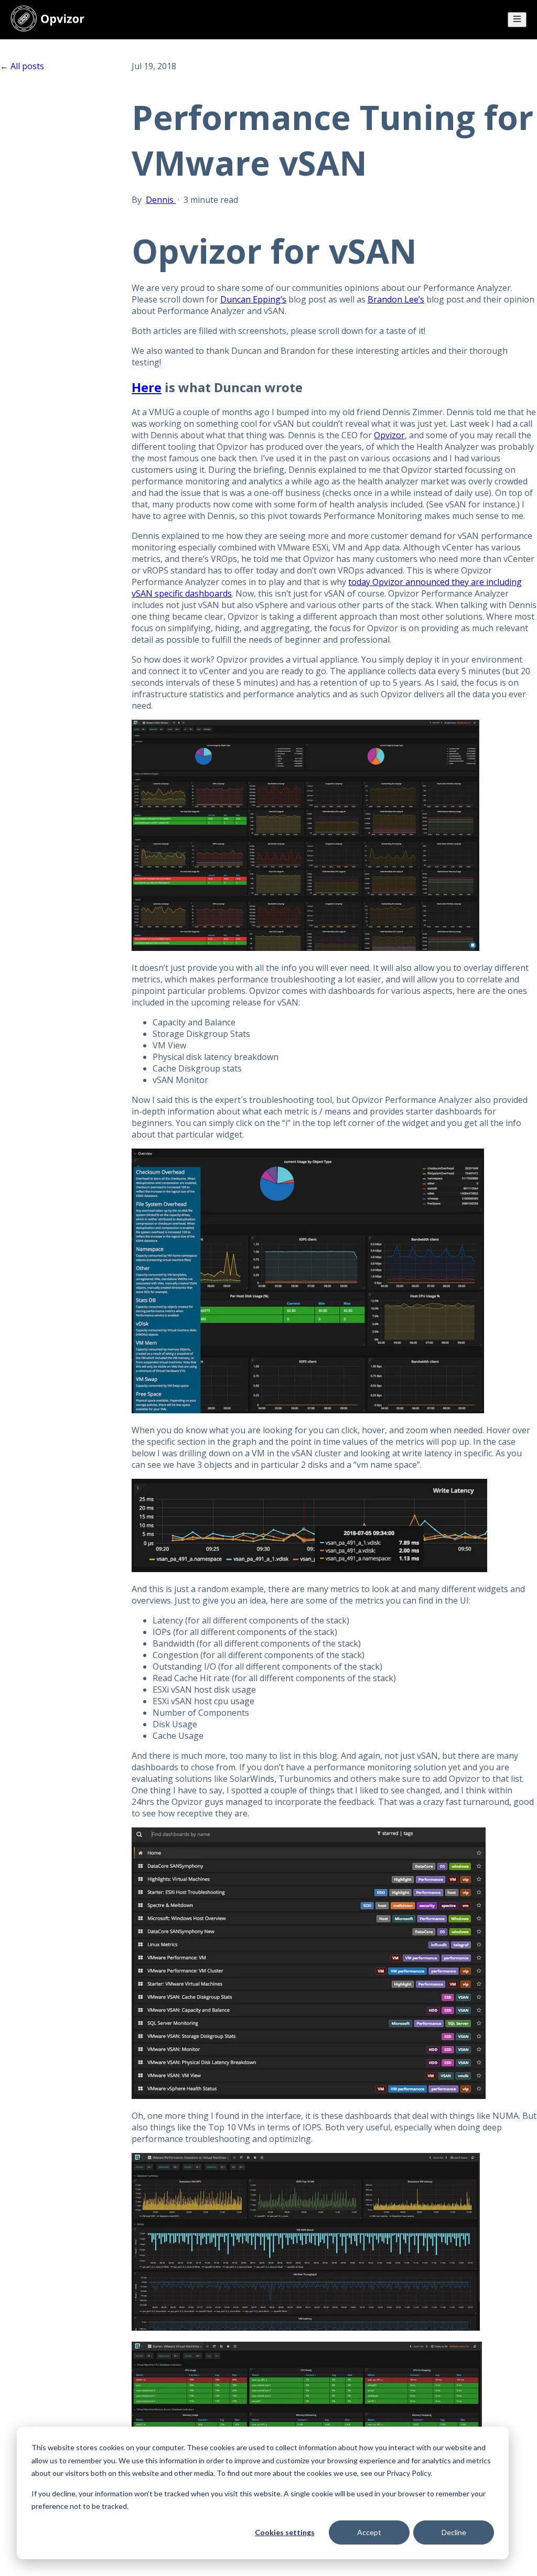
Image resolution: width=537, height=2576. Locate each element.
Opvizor (389, 435)
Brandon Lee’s (396, 299)
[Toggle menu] (517, 20)
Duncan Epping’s (253, 299)
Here (147, 387)
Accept (369, 2532)
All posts (27, 66)
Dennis (161, 200)
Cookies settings (285, 2532)
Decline (454, 2532)
